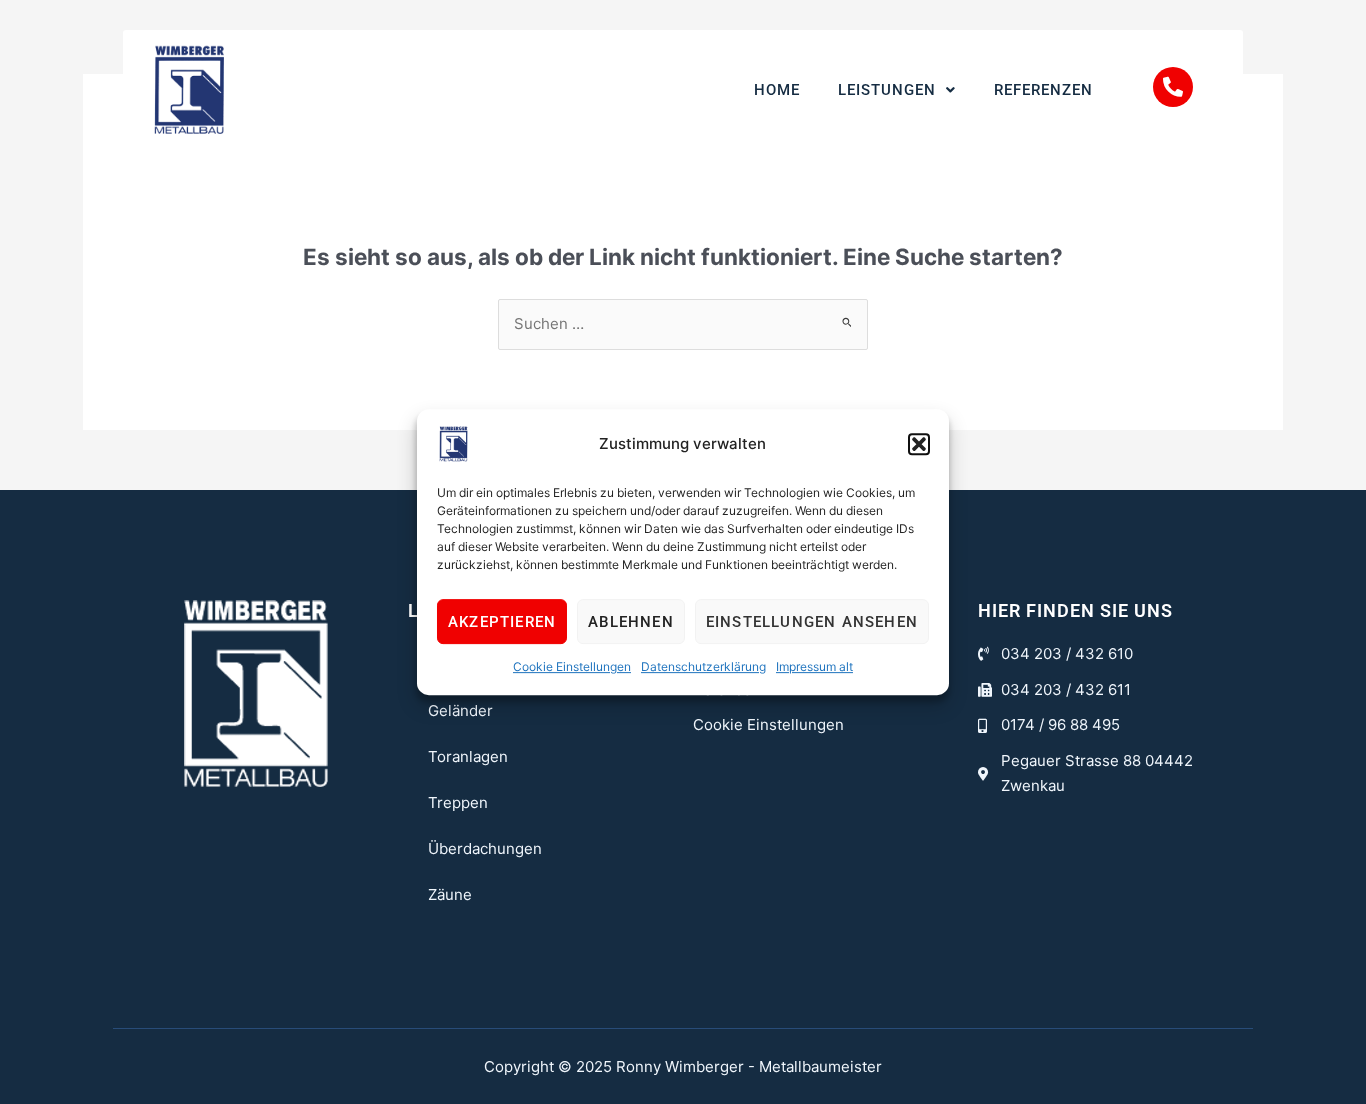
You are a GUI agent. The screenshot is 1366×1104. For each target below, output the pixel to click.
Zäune (450, 894)
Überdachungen (485, 848)
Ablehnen (631, 622)
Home (777, 90)
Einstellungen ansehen (812, 622)
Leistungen (887, 90)
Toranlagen (468, 756)
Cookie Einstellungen (572, 666)
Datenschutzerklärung (703, 666)
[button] (919, 444)
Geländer (460, 710)
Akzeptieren (502, 622)
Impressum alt (814, 666)
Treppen (458, 802)
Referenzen (1043, 90)
